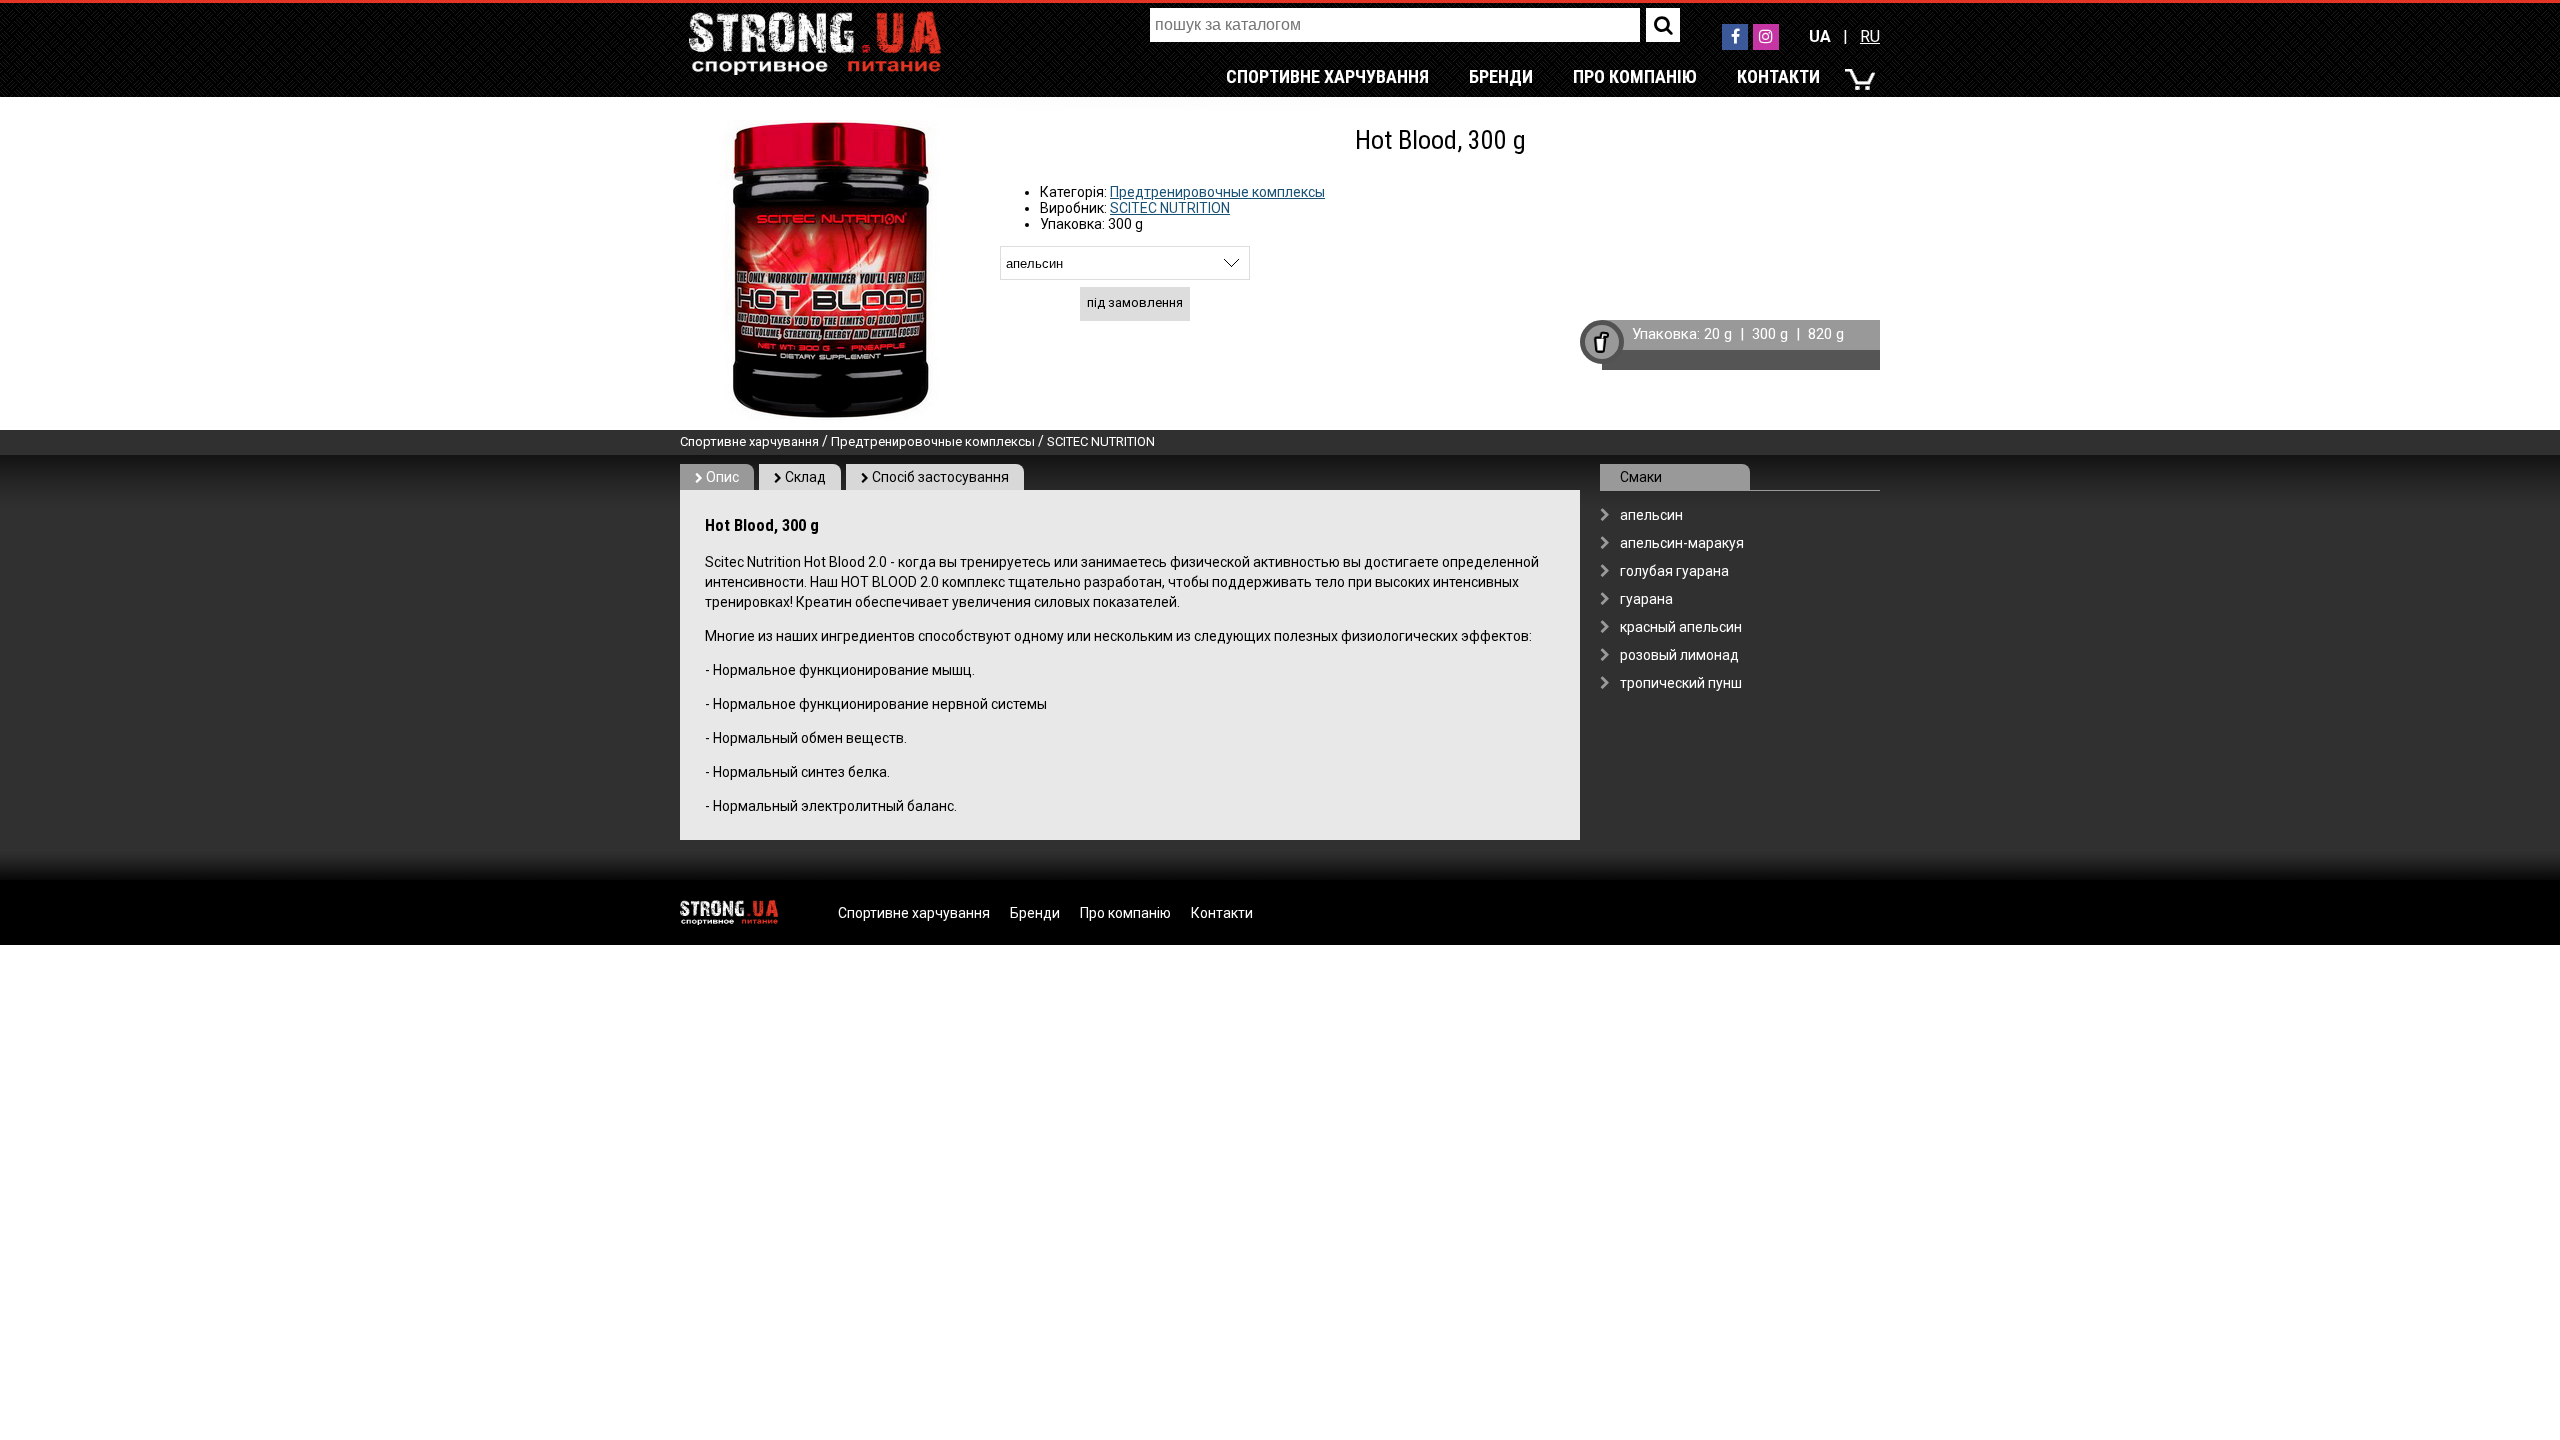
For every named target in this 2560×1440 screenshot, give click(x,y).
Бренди (1501, 76)
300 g (1770, 334)
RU (1870, 36)
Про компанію (1635, 76)
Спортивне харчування (1327, 76)
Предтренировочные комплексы (1217, 192)
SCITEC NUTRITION (1170, 208)
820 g (1826, 334)
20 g (1718, 334)
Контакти (1778, 76)
